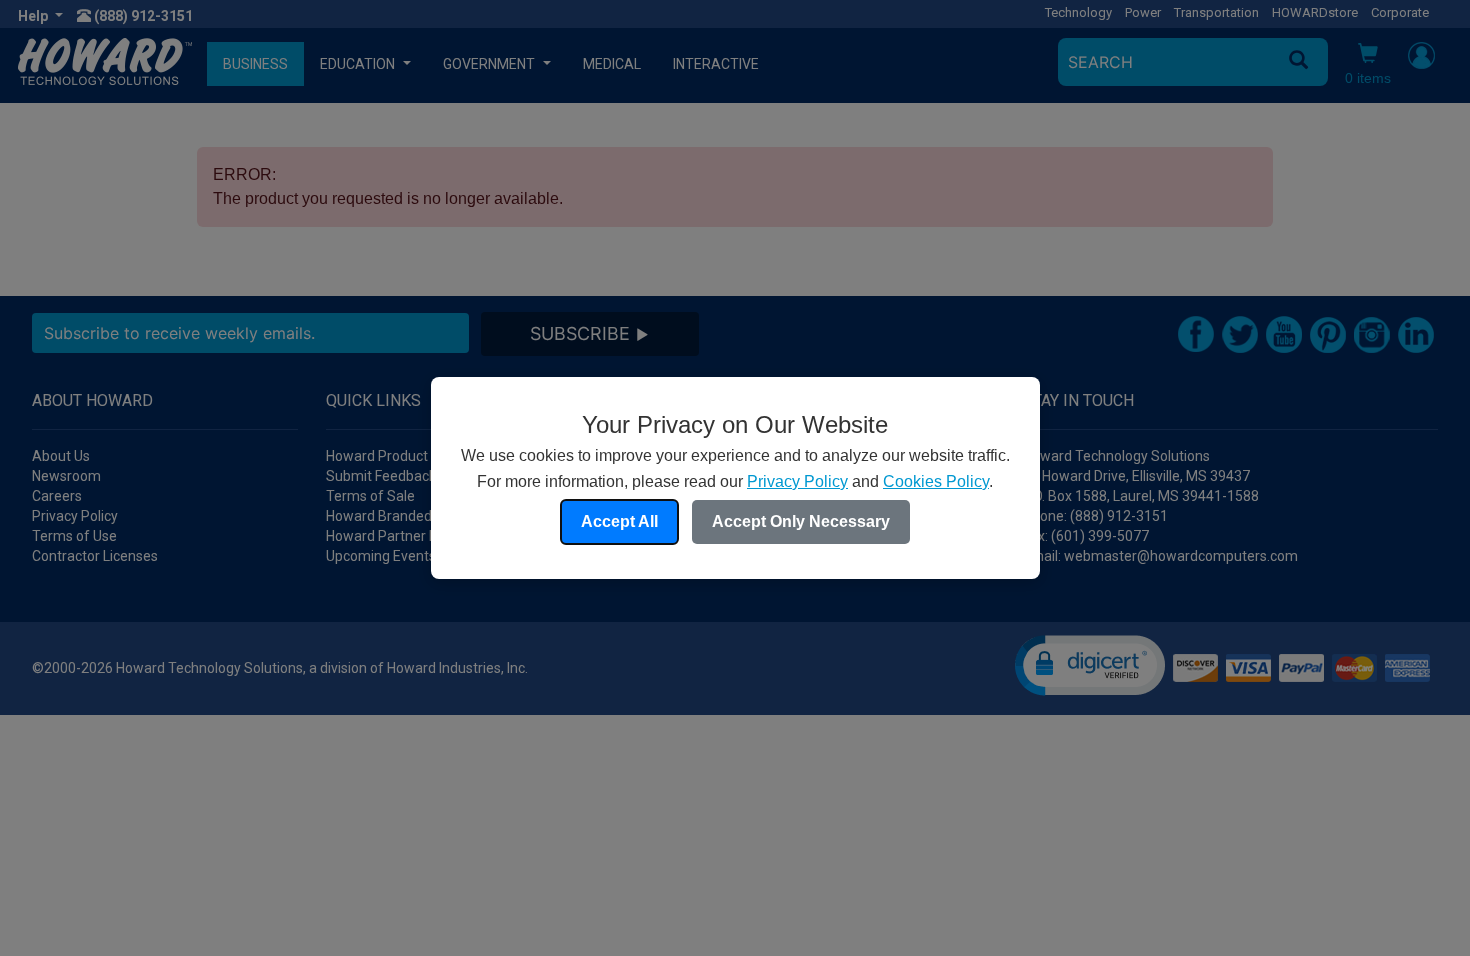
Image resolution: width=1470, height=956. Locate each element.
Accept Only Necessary (801, 521)
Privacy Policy (797, 481)
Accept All (619, 521)
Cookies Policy (936, 481)
